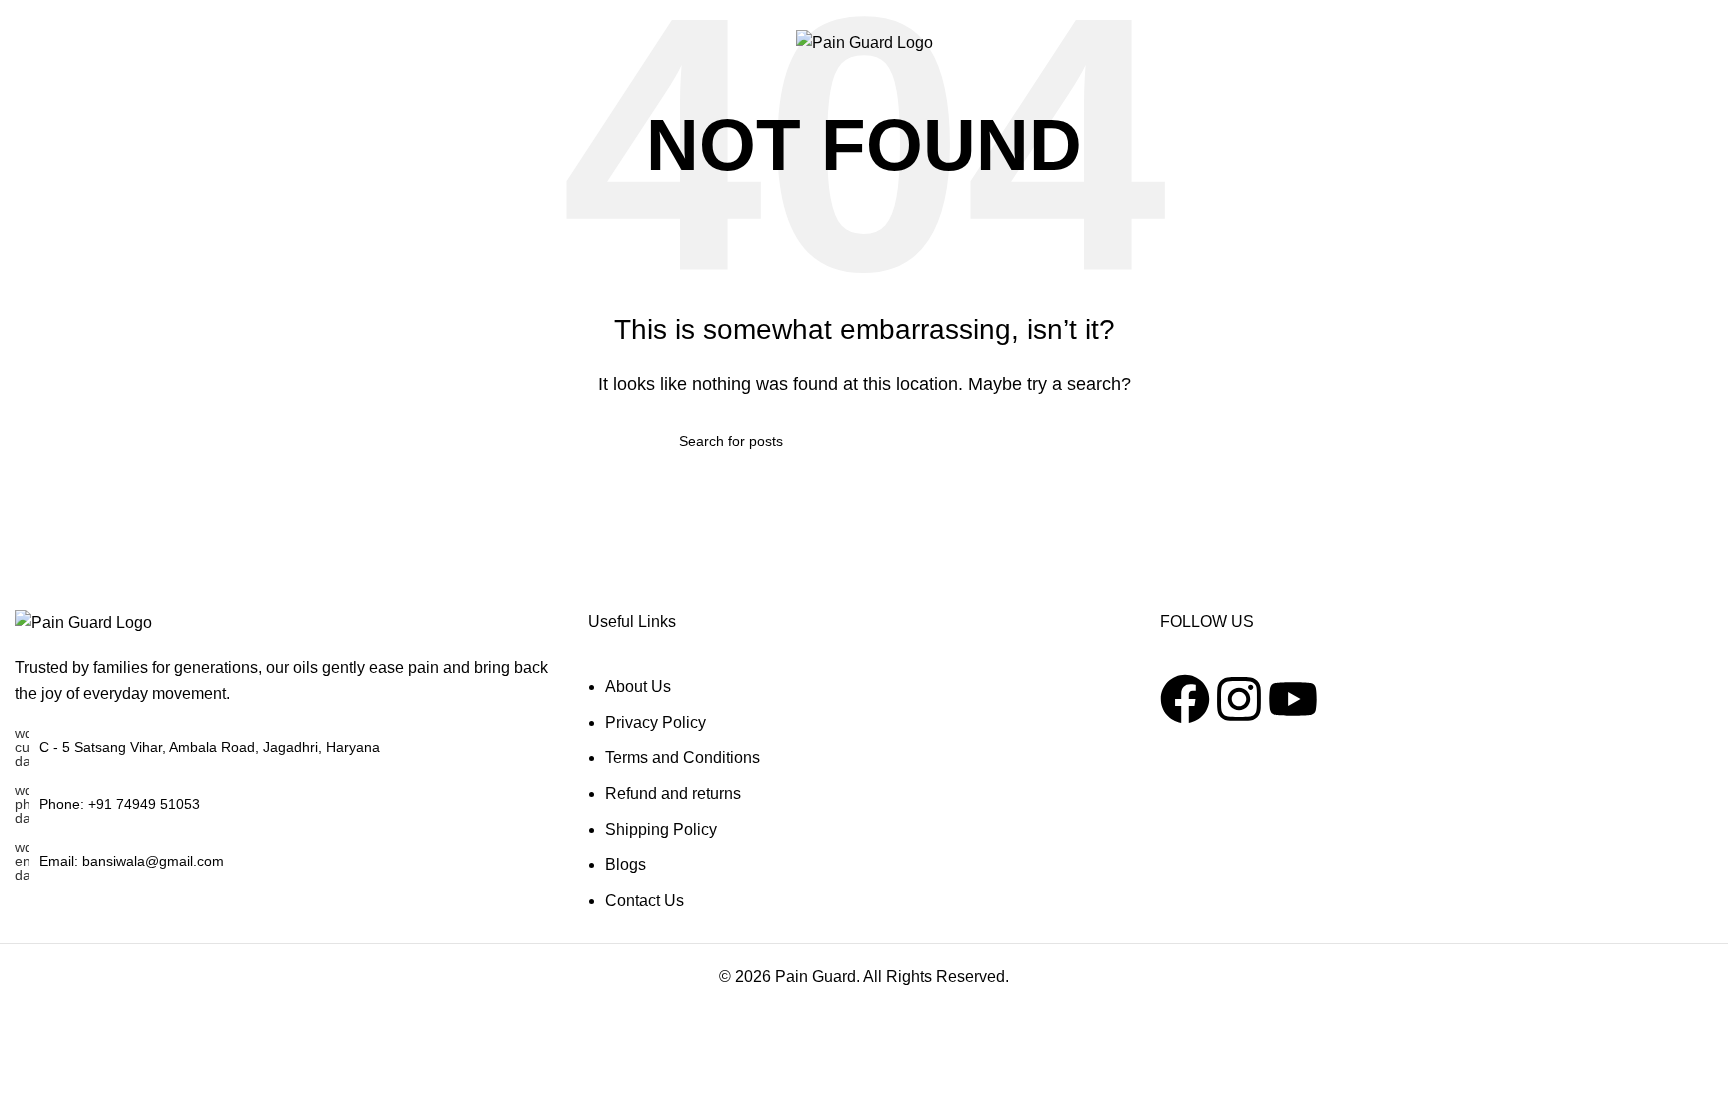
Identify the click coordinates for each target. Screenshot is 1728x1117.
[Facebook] (1185, 699)
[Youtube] (1293, 699)
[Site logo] (864, 41)
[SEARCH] (1041, 441)
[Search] (1614, 43)
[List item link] (291, 804)
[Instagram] (1239, 699)
